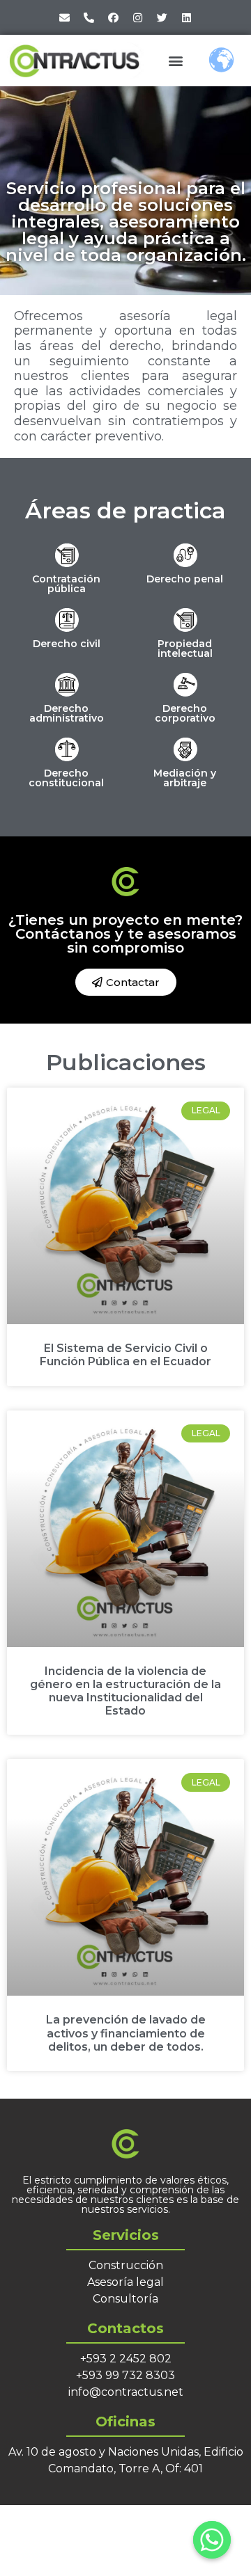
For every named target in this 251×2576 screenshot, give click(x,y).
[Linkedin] (187, 17)
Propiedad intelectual (185, 649)
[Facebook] (114, 17)
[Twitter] (162, 17)
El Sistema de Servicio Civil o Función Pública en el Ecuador (125, 1355)
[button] (176, 60)
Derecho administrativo (67, 713)
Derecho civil (67, 644)
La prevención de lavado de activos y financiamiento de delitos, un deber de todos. (126, 2033)
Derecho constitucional (66, 778)
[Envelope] (65, 17)
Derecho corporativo (185, 713)
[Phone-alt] (89, 17)
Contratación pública (66, 584)
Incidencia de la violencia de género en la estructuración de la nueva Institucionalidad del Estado (125, 1691)
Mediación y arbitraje (185, 778)
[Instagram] (138, 17)
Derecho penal (185, 579)
